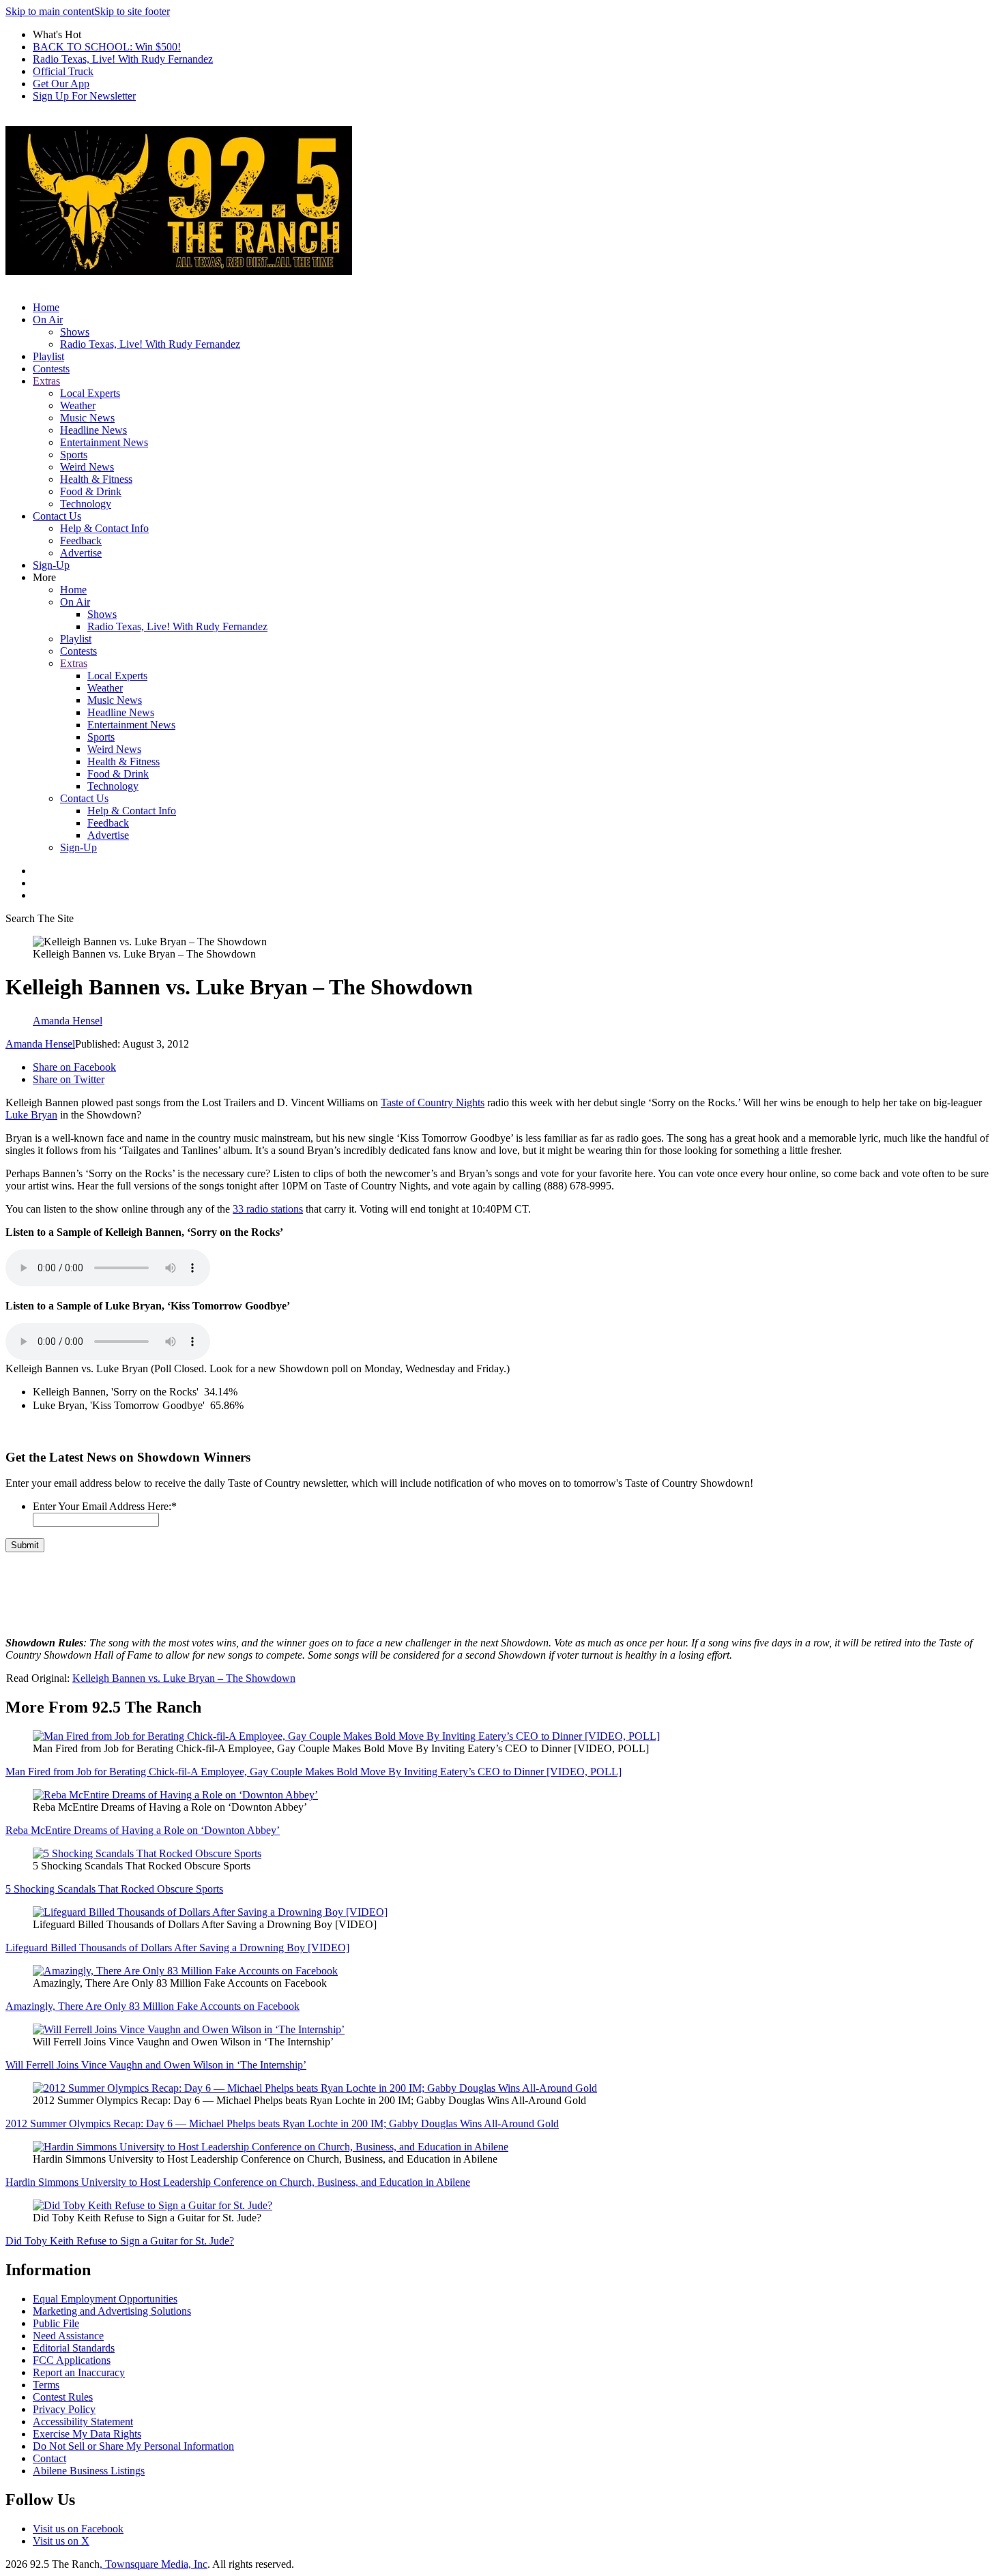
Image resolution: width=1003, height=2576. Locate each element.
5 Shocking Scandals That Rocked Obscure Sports (114, 1889)
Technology (86, 504)
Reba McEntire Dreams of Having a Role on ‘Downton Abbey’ (143, 1830)
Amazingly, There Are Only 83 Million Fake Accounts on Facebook (152, 2006)
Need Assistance (68, 2336)
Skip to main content (50, 11)
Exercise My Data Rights (87, 2434)
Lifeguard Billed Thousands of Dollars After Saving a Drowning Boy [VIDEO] (177, 1948)
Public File (56, 2323)
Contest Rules (63, 2397)
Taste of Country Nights (433, 1102)
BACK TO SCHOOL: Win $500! (107, 47)
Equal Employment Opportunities (105, 2299)
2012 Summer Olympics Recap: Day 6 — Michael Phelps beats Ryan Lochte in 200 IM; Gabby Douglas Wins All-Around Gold (282, 2123)
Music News (87, 418)
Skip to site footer (132, 11)
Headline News (93, 430)
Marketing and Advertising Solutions (112, 2311)
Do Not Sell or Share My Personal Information (133, 2446)
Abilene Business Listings (89, 2471)
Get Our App (61, 84)
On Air (48, 320)
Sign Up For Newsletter (84, 96)
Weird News (87, 467)
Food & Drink (91, 491)
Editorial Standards (74, 2348)
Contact (49, 2458)
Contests (51, 369)
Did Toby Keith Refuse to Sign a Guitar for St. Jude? (120, 2241)
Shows (75, 332)
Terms (46, 2385)
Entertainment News (104, 442)
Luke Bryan (31, 1115)
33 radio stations (268, 1209)
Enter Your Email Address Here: (105, 1506)
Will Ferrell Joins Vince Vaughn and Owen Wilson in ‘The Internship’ (156, 2065)
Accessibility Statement (83, 2422)
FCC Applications (72, 2360)
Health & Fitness (96, 479)
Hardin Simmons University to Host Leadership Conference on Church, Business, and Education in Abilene (238, 2182)
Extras (46, 381)
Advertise (81, 553)
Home (46, 307)
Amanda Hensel (40, 1044)
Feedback (81, 541)
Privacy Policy (64, 2409)
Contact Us (57, 516)
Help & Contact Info (104, 528)
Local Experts (90, 393)
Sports (74, 455)
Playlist (48, 356)
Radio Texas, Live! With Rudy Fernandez (123, 59)
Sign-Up (51, 565)
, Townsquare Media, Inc (154, 2564)
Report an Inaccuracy (79, 2372)
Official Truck (63, 71)
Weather (78, 405)
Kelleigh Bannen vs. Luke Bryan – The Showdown (184, 1678)
